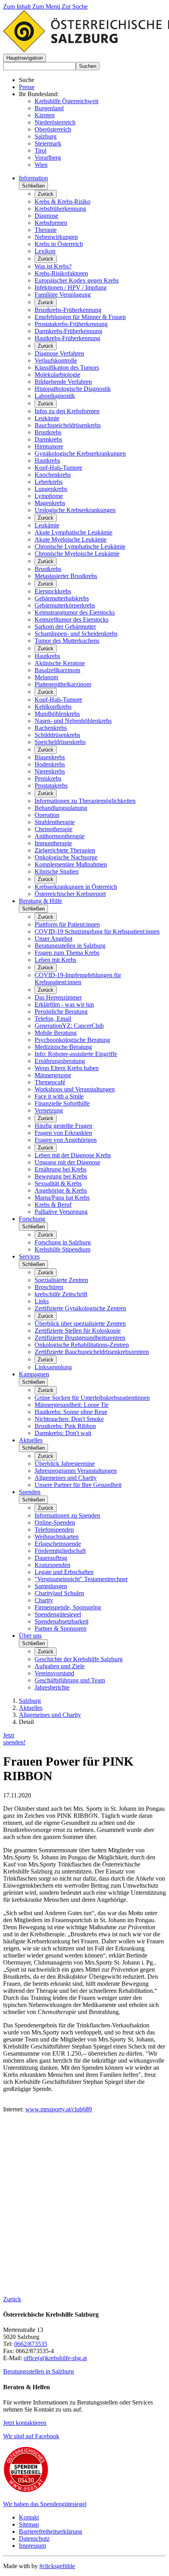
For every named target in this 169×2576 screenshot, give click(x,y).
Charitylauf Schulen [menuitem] (59, 1593)
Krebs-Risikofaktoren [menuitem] (61, 273)
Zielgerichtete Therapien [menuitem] (65, 850)
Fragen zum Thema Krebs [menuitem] (67, 953)
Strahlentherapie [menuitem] (55, 822)
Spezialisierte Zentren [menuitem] (61, 1280)
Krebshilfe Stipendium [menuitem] (62, 1249)
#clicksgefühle (57, 2566)
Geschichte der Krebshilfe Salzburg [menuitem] (79, 1659)
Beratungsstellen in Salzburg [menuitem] (70, 946)
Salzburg (46, 136)
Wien (41, 165)
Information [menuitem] (33, 178)
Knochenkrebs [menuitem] (53, 475)
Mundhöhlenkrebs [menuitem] (57, 714)
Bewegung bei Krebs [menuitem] (61, 1176)
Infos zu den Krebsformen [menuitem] (67, 411)
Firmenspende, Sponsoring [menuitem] (68, 1607)
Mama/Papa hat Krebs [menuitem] (62, 1198)
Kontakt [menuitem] (29, 2517)
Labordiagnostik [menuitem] (55, 396)
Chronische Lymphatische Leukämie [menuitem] (80, 546)
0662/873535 (31, 2344)
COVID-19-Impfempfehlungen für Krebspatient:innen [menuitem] (78, 979)
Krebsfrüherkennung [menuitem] (60, 209)
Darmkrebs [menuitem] (48, 439)
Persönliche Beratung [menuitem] (61, 1012)
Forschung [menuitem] (32, 1219)
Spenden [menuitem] (30, 1492)
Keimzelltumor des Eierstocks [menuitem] (72, 619)
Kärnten (45, 115)
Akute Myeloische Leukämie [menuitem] (71, 539)
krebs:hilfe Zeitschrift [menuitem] (61, 1294)
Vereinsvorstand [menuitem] (54, 1673)
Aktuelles (31, 1708)
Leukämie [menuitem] (47, 418)
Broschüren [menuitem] (49, 1287)
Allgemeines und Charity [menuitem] (66, 1478)
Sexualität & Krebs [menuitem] (58, 1183)
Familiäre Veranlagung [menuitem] (63, 295)
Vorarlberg (48, 158)
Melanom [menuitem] (46, 677)
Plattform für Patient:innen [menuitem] (67, 924)
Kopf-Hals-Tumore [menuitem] (58, 468)
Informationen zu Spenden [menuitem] (67, 1515)
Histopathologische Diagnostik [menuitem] (73, 389)
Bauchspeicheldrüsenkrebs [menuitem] (68, 425)
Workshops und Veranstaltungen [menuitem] (75, 1089)
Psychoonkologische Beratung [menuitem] (72, 1040)
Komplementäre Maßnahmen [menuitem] (71, 864)
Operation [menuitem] (47, 815)
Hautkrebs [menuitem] (47, 461)
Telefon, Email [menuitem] (53, 1019)
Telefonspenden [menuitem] (54, 1530)
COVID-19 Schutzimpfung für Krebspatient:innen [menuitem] (97, 931)
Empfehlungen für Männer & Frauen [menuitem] (80, 317)
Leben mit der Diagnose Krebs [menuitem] (73, 1155)
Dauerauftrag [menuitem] (51, 1558)
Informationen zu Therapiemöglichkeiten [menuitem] (85, 801)
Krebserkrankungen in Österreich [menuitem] (76, 887)
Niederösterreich (55, 122)
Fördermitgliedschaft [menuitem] (60, 1551)
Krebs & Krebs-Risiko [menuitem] (62, 202)
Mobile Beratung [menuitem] (56, 1033)
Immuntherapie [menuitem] (53, 843)
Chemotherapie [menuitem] (53, 829)
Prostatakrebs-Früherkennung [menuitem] (71, 324)
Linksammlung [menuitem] (53, 1367)
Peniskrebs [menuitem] (48, 778)
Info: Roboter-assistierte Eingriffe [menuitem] (76, 1054)
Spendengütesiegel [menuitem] (58, 1614)
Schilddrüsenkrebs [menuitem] (57, 735)
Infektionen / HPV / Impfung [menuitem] (71, 287)
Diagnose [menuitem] (46, 216)
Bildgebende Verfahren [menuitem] (63, 382)
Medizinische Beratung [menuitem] (63, 1047)
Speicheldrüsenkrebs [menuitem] (60, 742)
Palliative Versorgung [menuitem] (61, 1212)
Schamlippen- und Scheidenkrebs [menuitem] (76, 634)
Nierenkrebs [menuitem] (50, 771)
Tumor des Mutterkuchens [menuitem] (67, 641)
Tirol (40, 151)
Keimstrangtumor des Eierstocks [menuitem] (75, 612)
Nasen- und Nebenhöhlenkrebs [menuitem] (73, 721)
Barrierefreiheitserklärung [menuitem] (51, 2531)
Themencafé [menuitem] (50, 1082)
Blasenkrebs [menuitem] (50, 757)
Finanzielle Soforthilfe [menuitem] (62, 1103)
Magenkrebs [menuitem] (50, 503)
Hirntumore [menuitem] (49, 446)
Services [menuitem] (29, 1256)
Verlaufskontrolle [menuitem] (56, 360)
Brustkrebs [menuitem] (48, 432)
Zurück (46, 194)
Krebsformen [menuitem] (51, 223)
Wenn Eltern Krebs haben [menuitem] (67, 1068)
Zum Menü (47, 6)
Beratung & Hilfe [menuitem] (40, 901)
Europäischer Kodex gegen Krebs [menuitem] (77, 280)
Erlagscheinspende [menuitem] (58, 1544)
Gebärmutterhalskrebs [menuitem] (62, 598)
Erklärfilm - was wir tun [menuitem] (64, 1004)
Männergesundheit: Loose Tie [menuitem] (72, 1405)
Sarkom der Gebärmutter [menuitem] (65, 627)
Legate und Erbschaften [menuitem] (64, 1572)
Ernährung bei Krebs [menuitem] (61, 1169)
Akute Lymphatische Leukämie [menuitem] (73, 532)
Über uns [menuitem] (30, 1636)
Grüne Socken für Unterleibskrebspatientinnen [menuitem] (92, 1398)
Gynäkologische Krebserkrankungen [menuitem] (80, 453)
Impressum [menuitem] (32, 2546)
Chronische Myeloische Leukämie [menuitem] (77, 554)
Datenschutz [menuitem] (34, 2539)
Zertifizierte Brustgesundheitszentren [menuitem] (80, 1338)
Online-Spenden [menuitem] (55, 1522)
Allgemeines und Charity (50, 1715)
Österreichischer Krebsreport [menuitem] (70, 894)
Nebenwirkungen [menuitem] (56, 237)
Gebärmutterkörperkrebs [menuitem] (65, 605)
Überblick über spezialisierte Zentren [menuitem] (80, 1324)
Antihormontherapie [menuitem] (60, 836)
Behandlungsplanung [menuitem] (61, 808)
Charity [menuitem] (44, 1600)
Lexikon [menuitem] (45, 251)
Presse (27, 87)
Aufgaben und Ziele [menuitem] (60, 1666)
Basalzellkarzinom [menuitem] (57, 670)
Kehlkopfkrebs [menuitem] (53, 707)
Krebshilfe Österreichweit (66, 101)
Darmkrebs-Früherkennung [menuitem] (68, 331)
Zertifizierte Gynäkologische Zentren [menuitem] (80, 1308)
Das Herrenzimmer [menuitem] (58, 997)
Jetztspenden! (14, 1739)
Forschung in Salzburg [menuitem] (63, 1242)
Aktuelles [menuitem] (31, 1440)
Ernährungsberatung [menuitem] (60, 1061)
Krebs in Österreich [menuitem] (59, 244)
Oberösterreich (53, 129)
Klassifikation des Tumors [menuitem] (67, 368)
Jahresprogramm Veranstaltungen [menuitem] (76, 1471)
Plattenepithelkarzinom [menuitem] (63, 684)
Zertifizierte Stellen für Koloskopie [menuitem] (78, 1331)
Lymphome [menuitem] (49, 496)
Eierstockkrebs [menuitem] (53, 591)
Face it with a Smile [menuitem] (59, 1096)
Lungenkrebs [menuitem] (51, 489)
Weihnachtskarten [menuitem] (57, 1537)
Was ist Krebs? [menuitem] (53, 266)
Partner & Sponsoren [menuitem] (61, 1628)
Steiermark (48, 143)
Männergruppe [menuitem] (53, 1075)
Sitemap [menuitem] (29, 2524)
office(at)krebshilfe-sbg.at (55, 2358)
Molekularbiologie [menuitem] (57, 375)
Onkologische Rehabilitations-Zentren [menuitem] (82, 1345)
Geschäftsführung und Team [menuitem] (70, 1680)
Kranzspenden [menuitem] (52, 1565)
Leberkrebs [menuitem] (49, 482)
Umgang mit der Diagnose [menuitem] (67, 1162)
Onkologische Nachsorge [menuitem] (66, 857)
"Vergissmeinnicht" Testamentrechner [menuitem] (81, 1579)
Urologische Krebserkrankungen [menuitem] (75, 510)
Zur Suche (75, 6)
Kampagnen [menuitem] (34, 1374)
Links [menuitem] (42, 1301)
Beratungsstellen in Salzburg (39, 2371)
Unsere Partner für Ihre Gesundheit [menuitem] (78, 1485)
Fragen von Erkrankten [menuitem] (63, 1133)
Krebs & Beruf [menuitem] (53, 1205)
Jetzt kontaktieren (25, 2423)
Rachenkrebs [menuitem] (51, 728)
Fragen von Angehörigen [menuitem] (66, 1140)
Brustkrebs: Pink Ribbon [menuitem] (65, 1426)
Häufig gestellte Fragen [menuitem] (63, 1126)
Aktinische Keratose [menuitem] (60, 663)
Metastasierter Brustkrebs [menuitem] (66, 576)
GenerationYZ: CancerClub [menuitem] (69, 1026)
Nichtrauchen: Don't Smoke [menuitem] (69, 1419)
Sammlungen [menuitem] (51, 1586)
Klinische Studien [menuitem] (57, 871)
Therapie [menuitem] (46, 230)
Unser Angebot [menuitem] (53, 939)
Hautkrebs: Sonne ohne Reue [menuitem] (71, 1412)
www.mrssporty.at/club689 (59, 2109)
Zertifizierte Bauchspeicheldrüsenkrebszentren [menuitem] (92, 1352)
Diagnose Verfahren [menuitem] (59, 353)
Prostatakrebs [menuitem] (51, 785)
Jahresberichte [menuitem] (52, 1687)
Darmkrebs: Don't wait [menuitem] (63, 1433)
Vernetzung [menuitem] (49, 1110)
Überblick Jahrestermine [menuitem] (65, 1464)
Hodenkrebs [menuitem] (50, 764)
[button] (25, 58)
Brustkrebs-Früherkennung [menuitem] (68, 310)
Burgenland (49, 108)
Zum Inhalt (18, 6)
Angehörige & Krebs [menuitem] (61, 1190)
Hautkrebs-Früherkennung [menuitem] (67, 338)
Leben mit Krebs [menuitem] (55, 960)
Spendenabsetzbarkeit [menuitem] (62, 1621)
